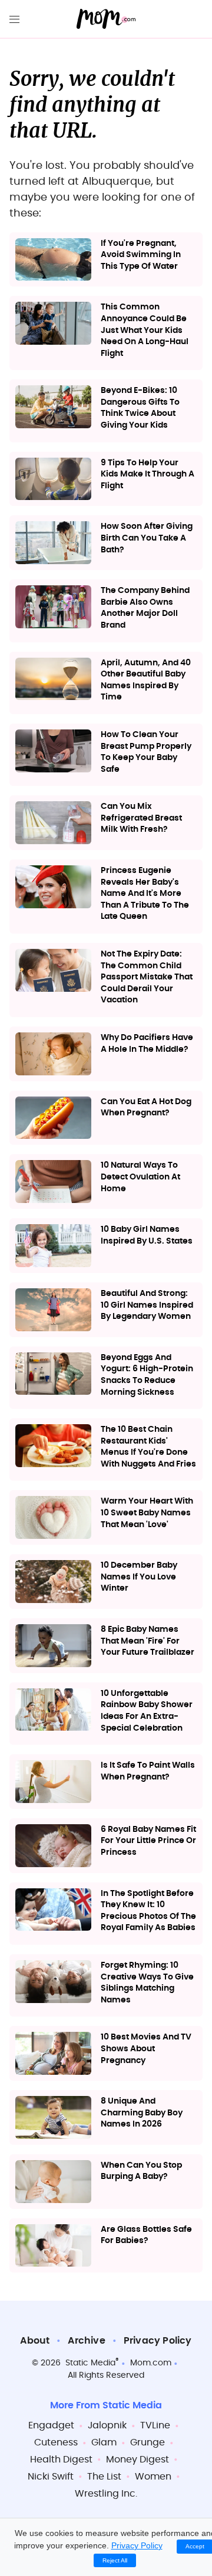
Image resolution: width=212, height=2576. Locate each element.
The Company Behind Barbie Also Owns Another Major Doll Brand (145, 608)
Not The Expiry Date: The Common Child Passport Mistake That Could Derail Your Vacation (147, 977)
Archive (86, 2341)
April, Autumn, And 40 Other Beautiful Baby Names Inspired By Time (146, 680)
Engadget (51, 2425)
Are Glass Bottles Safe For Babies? (146, 2235)
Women (153, 2477)
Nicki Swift (51, 2477)
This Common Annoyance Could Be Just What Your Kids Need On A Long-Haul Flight (145, 330)
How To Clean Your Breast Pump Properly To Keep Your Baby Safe (146, 752)
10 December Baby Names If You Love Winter (139, 1577)
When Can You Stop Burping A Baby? (141, 2171)
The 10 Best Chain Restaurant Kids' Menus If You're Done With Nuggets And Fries (148, 1447)
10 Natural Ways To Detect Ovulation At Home (140, 1177)
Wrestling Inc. (106, 2494)
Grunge (148, 2442)
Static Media (90, 2363)
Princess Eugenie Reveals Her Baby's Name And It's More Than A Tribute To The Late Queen (145, 894)
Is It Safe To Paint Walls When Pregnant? (148, 1771)
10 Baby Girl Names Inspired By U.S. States (147, 1235)
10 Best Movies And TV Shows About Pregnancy (146, 2049)
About (35, 2341)
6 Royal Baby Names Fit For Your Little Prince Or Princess (148, 1841)
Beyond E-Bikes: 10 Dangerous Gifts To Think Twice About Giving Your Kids (140, 408)
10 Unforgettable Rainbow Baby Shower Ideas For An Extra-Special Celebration (147, 1711)
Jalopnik (107, 2425)
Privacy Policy (158, 2341)
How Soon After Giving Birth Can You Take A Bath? (147, 538)
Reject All (115, 2560)
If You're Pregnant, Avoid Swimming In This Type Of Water (141, 255)
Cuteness (56, 2442)
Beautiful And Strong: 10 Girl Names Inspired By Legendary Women (147, 1305)
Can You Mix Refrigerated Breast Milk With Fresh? (141, 818)
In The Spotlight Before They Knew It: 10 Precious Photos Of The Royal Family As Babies (148, 1911)
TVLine (155, 2425)
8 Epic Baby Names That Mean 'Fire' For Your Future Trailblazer (148, 1641)
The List (104, 2477)
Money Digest (138, 2460)
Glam (104, 2442)
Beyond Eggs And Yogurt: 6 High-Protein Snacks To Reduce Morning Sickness (147, 1375)
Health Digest (61, 2460)
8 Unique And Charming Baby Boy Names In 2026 (142, 2113)
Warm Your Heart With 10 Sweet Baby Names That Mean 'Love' (147, 1513)
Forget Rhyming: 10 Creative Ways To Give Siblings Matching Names (147, 1983)
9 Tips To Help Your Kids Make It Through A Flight (148, 474)
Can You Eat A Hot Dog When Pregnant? (146, 1108)
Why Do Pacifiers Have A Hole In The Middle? (147, 1044)
